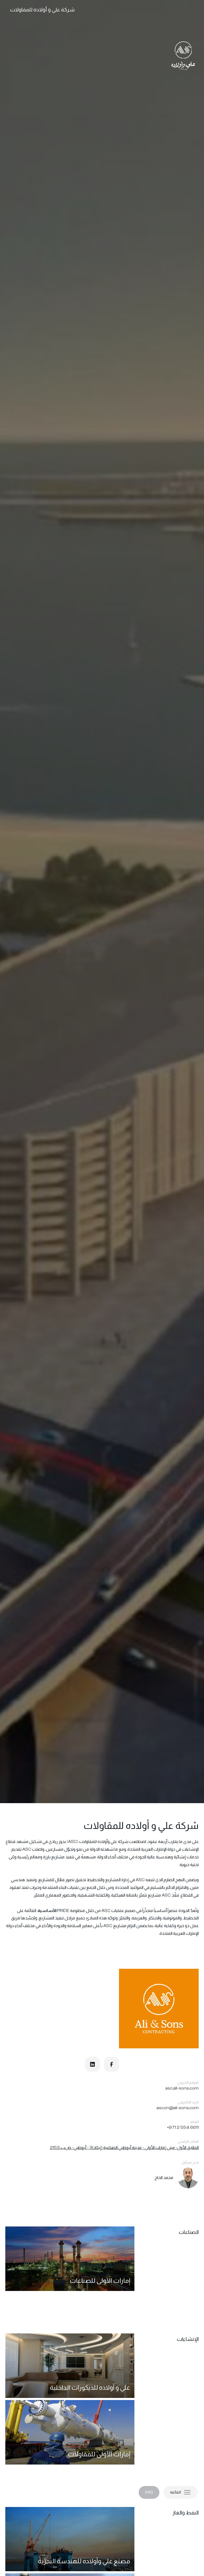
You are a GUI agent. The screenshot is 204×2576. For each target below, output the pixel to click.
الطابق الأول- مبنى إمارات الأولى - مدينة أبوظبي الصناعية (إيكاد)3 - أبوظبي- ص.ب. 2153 (124, 2148)
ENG (149, 2492)
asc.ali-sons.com (182, 2088)
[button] (181, 2492)
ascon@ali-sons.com (178, 2108)
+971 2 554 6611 (183, 2127)
